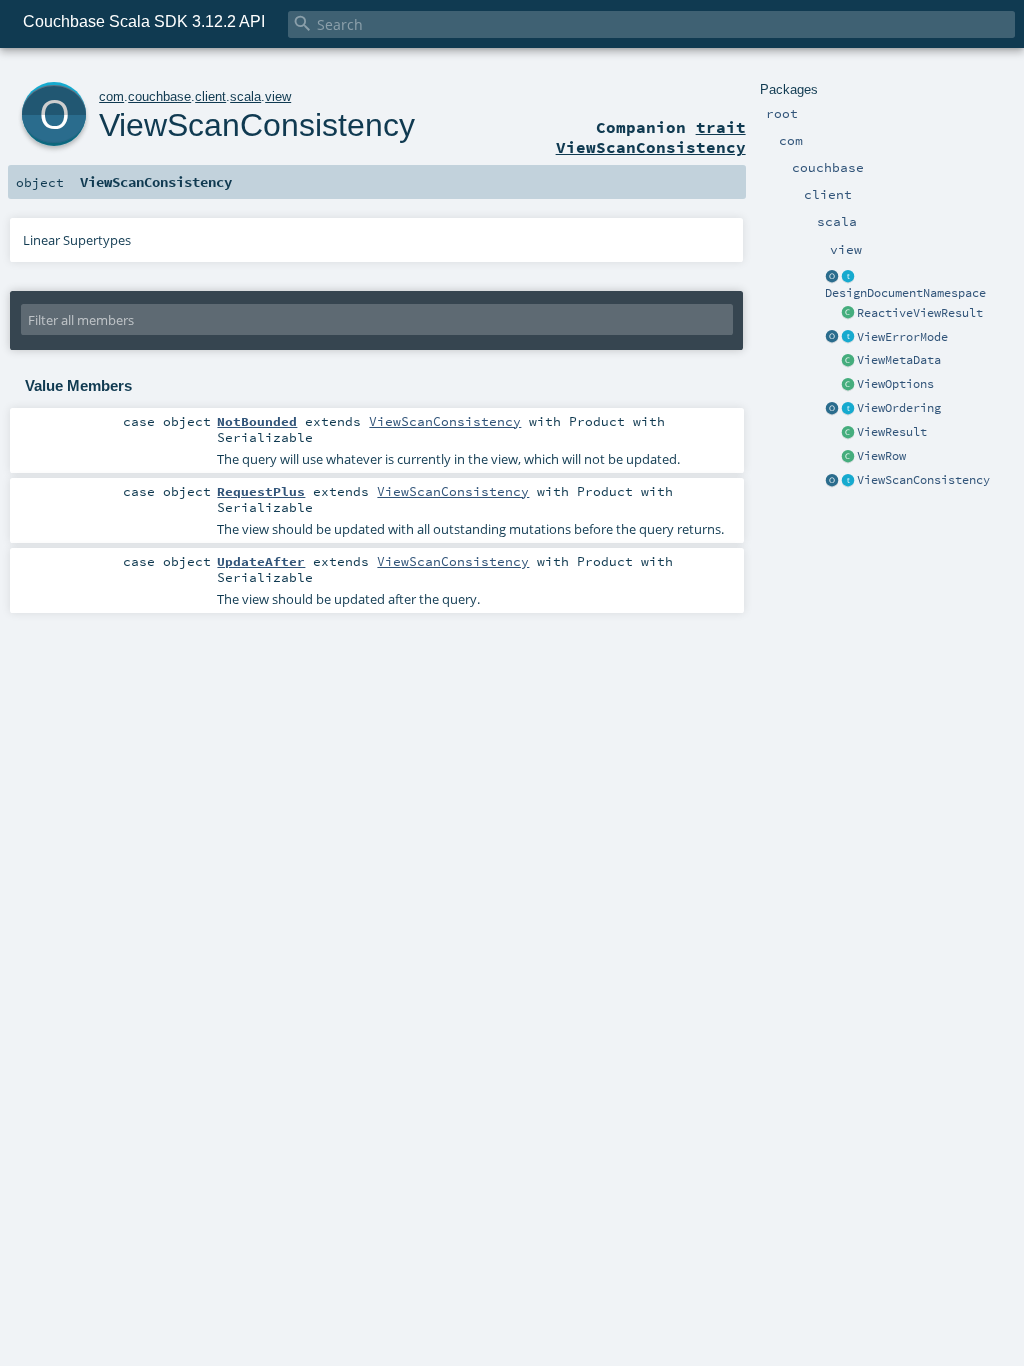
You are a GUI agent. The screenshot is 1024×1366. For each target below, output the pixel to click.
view (278, 96)
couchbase (159, 96)
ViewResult (892, 432)
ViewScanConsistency (923, 480)
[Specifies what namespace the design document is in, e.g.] (848, 277)
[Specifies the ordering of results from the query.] (848, 409)
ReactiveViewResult (920, 313)
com (111, 96)
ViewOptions (895, 384)
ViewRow (881, 456)
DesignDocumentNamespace (905, 293)
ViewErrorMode (902, 337)
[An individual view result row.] (848, 457)
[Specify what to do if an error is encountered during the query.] (848, 338)
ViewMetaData (899, 360)
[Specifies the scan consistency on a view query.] (848, 481)
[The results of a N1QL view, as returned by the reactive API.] (848, 314)
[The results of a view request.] (848, 433)
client (210, 96)
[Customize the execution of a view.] (848, 385)
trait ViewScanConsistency (651, 137)
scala (245, 96)
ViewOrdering (899, 408)
